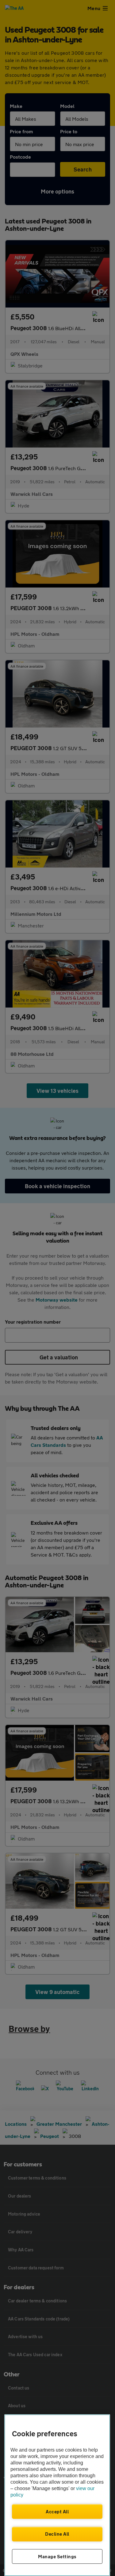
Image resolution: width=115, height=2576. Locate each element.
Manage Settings (57, 2556)
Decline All (57, 2534)
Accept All (57, 2512)
